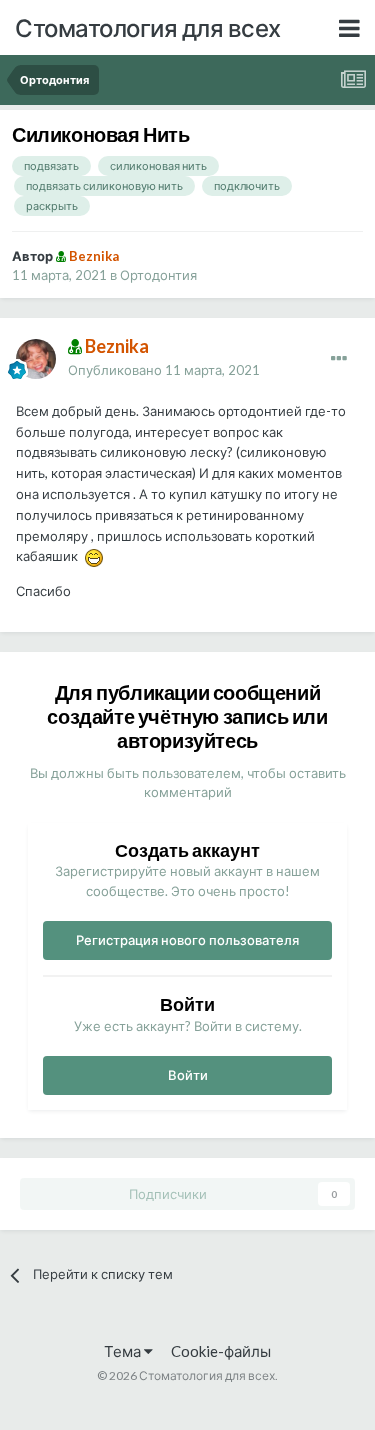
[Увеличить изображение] (94, 556)
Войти (188, 1075)
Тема (124, 1351)
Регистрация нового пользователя (187, 940)
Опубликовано (164, 370)
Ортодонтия (158, 275)
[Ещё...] (339, 359)
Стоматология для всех (148, 27)
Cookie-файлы (221, 1351)
